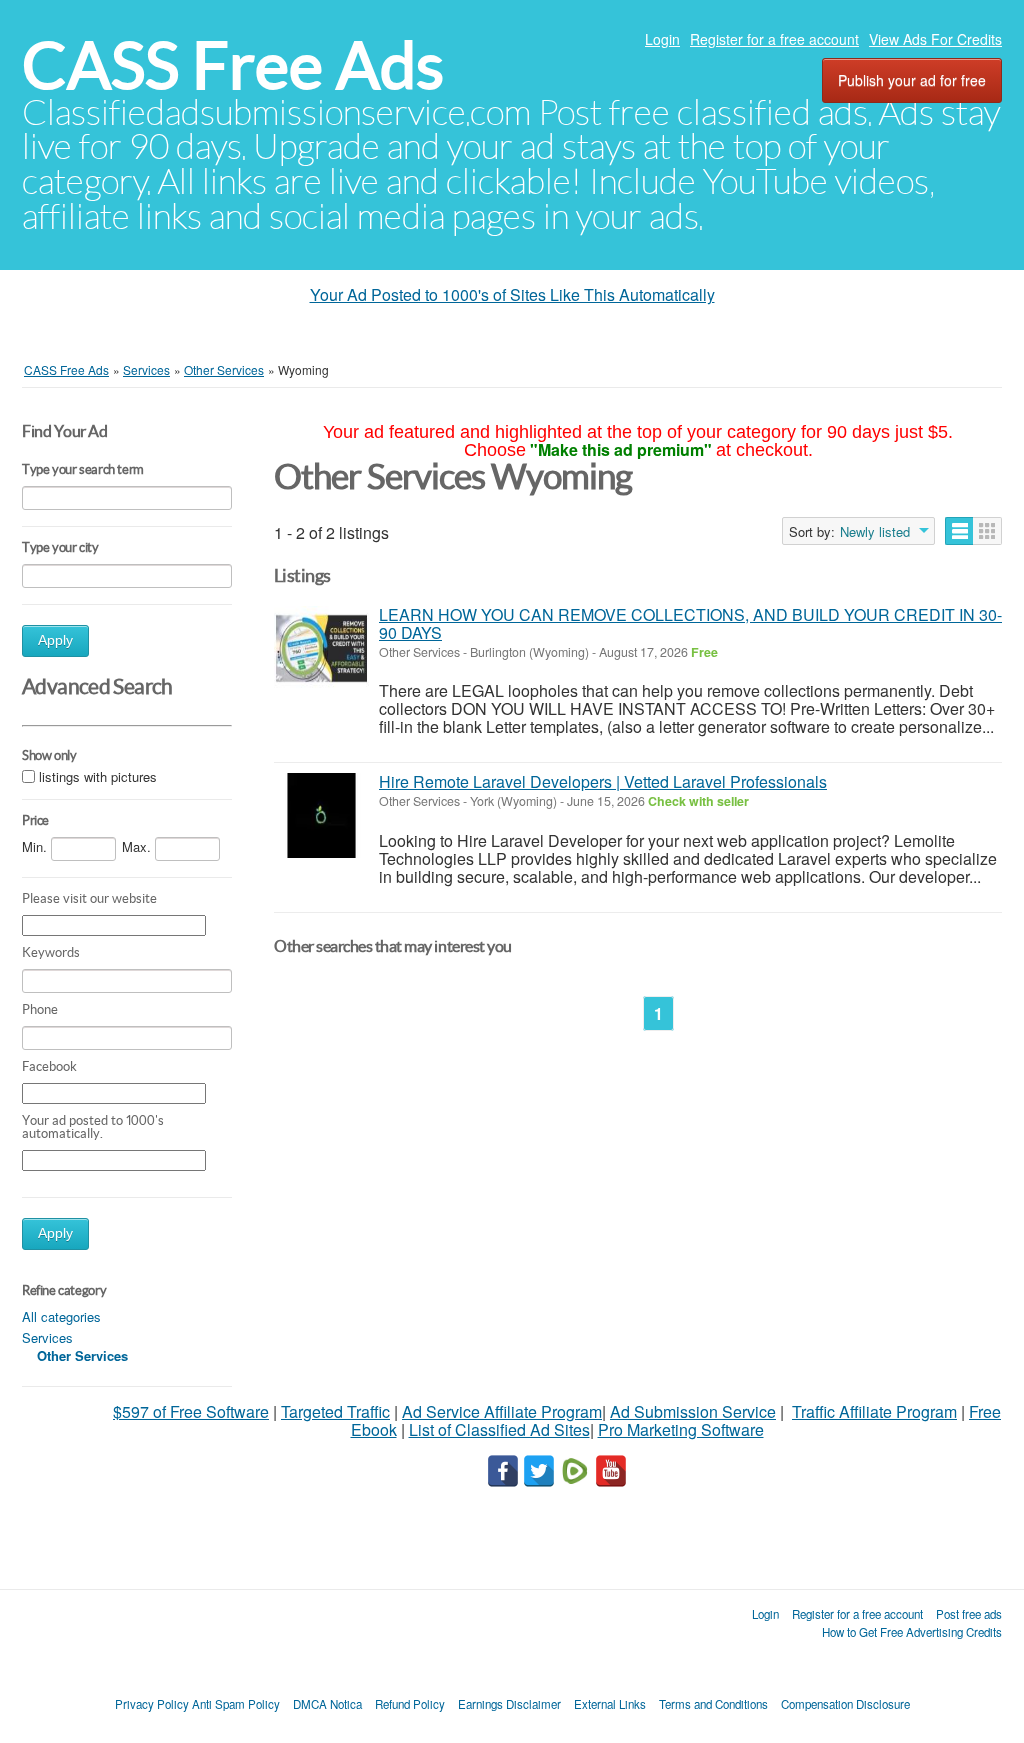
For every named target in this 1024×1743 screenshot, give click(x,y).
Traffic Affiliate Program (874, 1411)
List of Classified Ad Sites (499, 1429)
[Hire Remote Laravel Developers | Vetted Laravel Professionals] (321, 815)
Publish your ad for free (912, 80)
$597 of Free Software (191, 1411)
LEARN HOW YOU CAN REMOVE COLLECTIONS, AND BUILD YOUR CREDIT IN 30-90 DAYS (690, 623)
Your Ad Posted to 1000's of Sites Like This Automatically (512, 294)
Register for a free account (774, 39)
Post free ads (969, 1614)
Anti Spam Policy (236, 1704)
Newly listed (875, 532)
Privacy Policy (152, 1704)
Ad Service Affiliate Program (502, 1411)
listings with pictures (98, 777)
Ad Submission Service (693, 1411)
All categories (61, 1316)
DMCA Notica (327, 1704)
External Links (610, 1704)
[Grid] (987, 531)
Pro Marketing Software (681, 1429)
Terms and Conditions (713, 1704)
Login (662, 39)
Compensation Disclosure (845, 1704)
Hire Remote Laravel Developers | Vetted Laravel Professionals (603, 781)
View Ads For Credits (935, 39)
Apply (55, 640)
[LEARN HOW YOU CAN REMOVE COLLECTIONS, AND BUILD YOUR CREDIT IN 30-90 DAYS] (321, 648)
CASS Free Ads (233, 65)
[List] (959, 531)
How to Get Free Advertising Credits (912, 1632)
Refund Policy (410, 1704)
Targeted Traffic (335, 1411)
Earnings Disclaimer (509, 1704)
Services (47, 1337)
